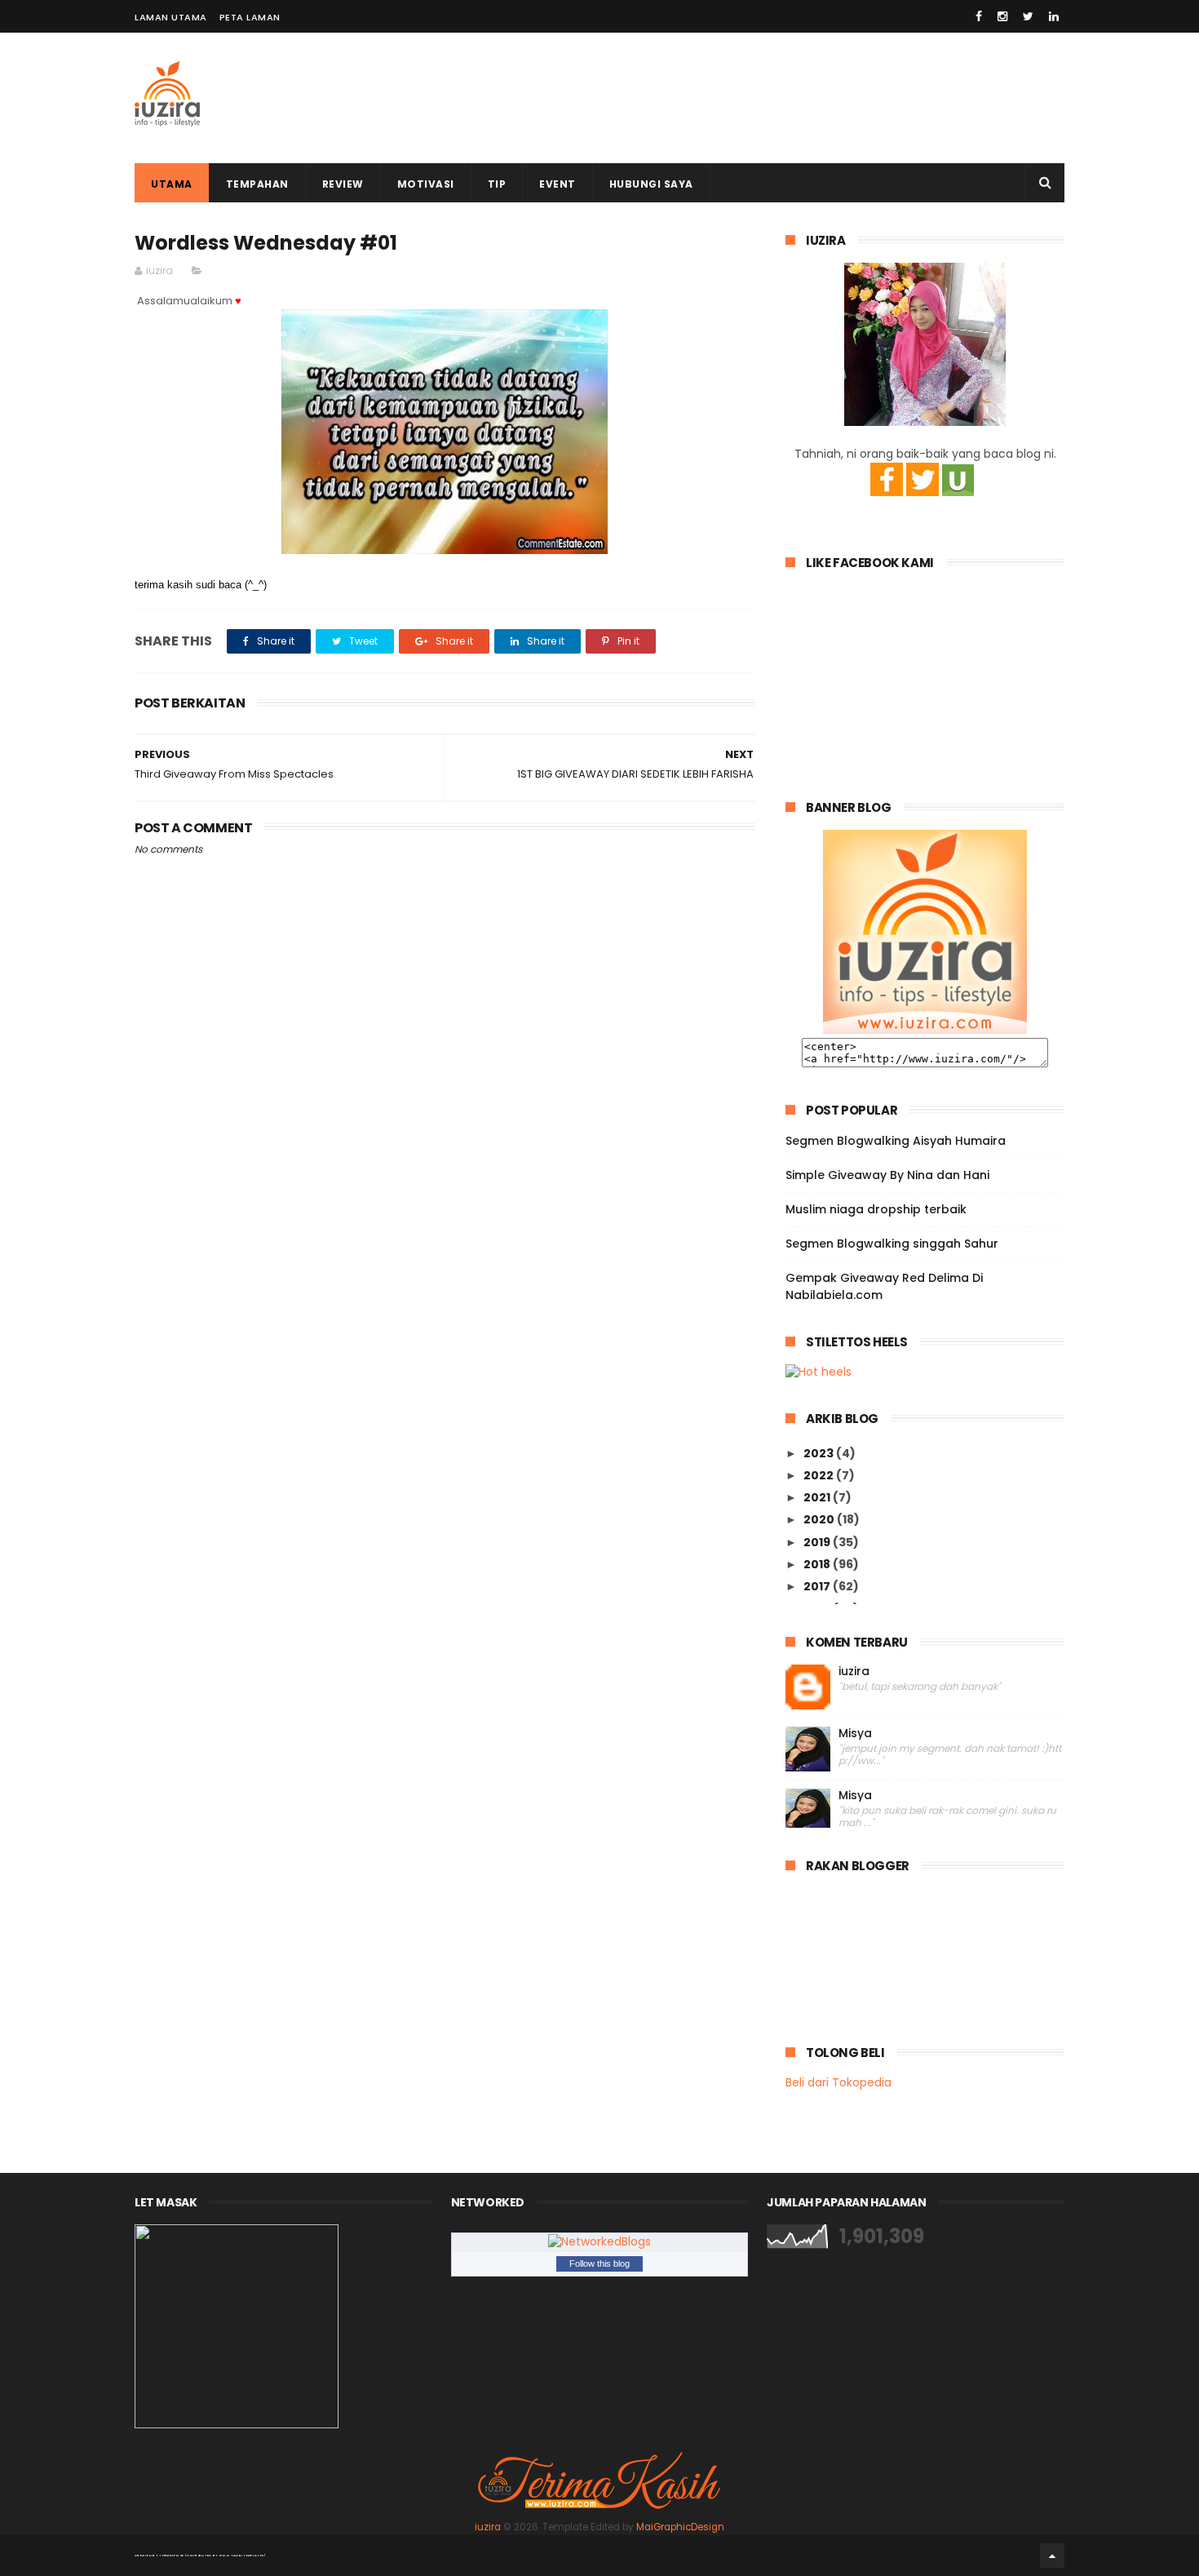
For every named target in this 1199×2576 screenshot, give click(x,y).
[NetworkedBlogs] (599, 2241)
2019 (818, 1542)
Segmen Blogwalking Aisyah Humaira (896, 1141)
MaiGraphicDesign (680, 2527)
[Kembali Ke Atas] (1052, 2556)
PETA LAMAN (250, 17)
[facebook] (979, 16)
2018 (818, 1564)
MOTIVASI (426, 184)
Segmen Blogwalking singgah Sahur (892, 1244)
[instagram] (1002, 16)
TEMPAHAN (257, 184)
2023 (820, 1453)
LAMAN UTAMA (171, 17)
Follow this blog (599, 2263)
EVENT (557, 184)
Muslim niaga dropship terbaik (876, 1209)
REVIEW (343, 184)
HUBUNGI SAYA (651, 184)
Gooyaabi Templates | (243, 2555)
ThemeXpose (171, 2555)
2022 (820, 1475)
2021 (818, 1497)
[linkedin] (1054, 16)
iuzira (854, 1672)
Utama (172, 184)
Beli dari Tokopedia (838, 2082)
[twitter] (1028, 16)
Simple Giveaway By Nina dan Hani (887, 1175)
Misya (855, 1734)
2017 (818, 1586)
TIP (497, 184)
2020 (820, 1519)
